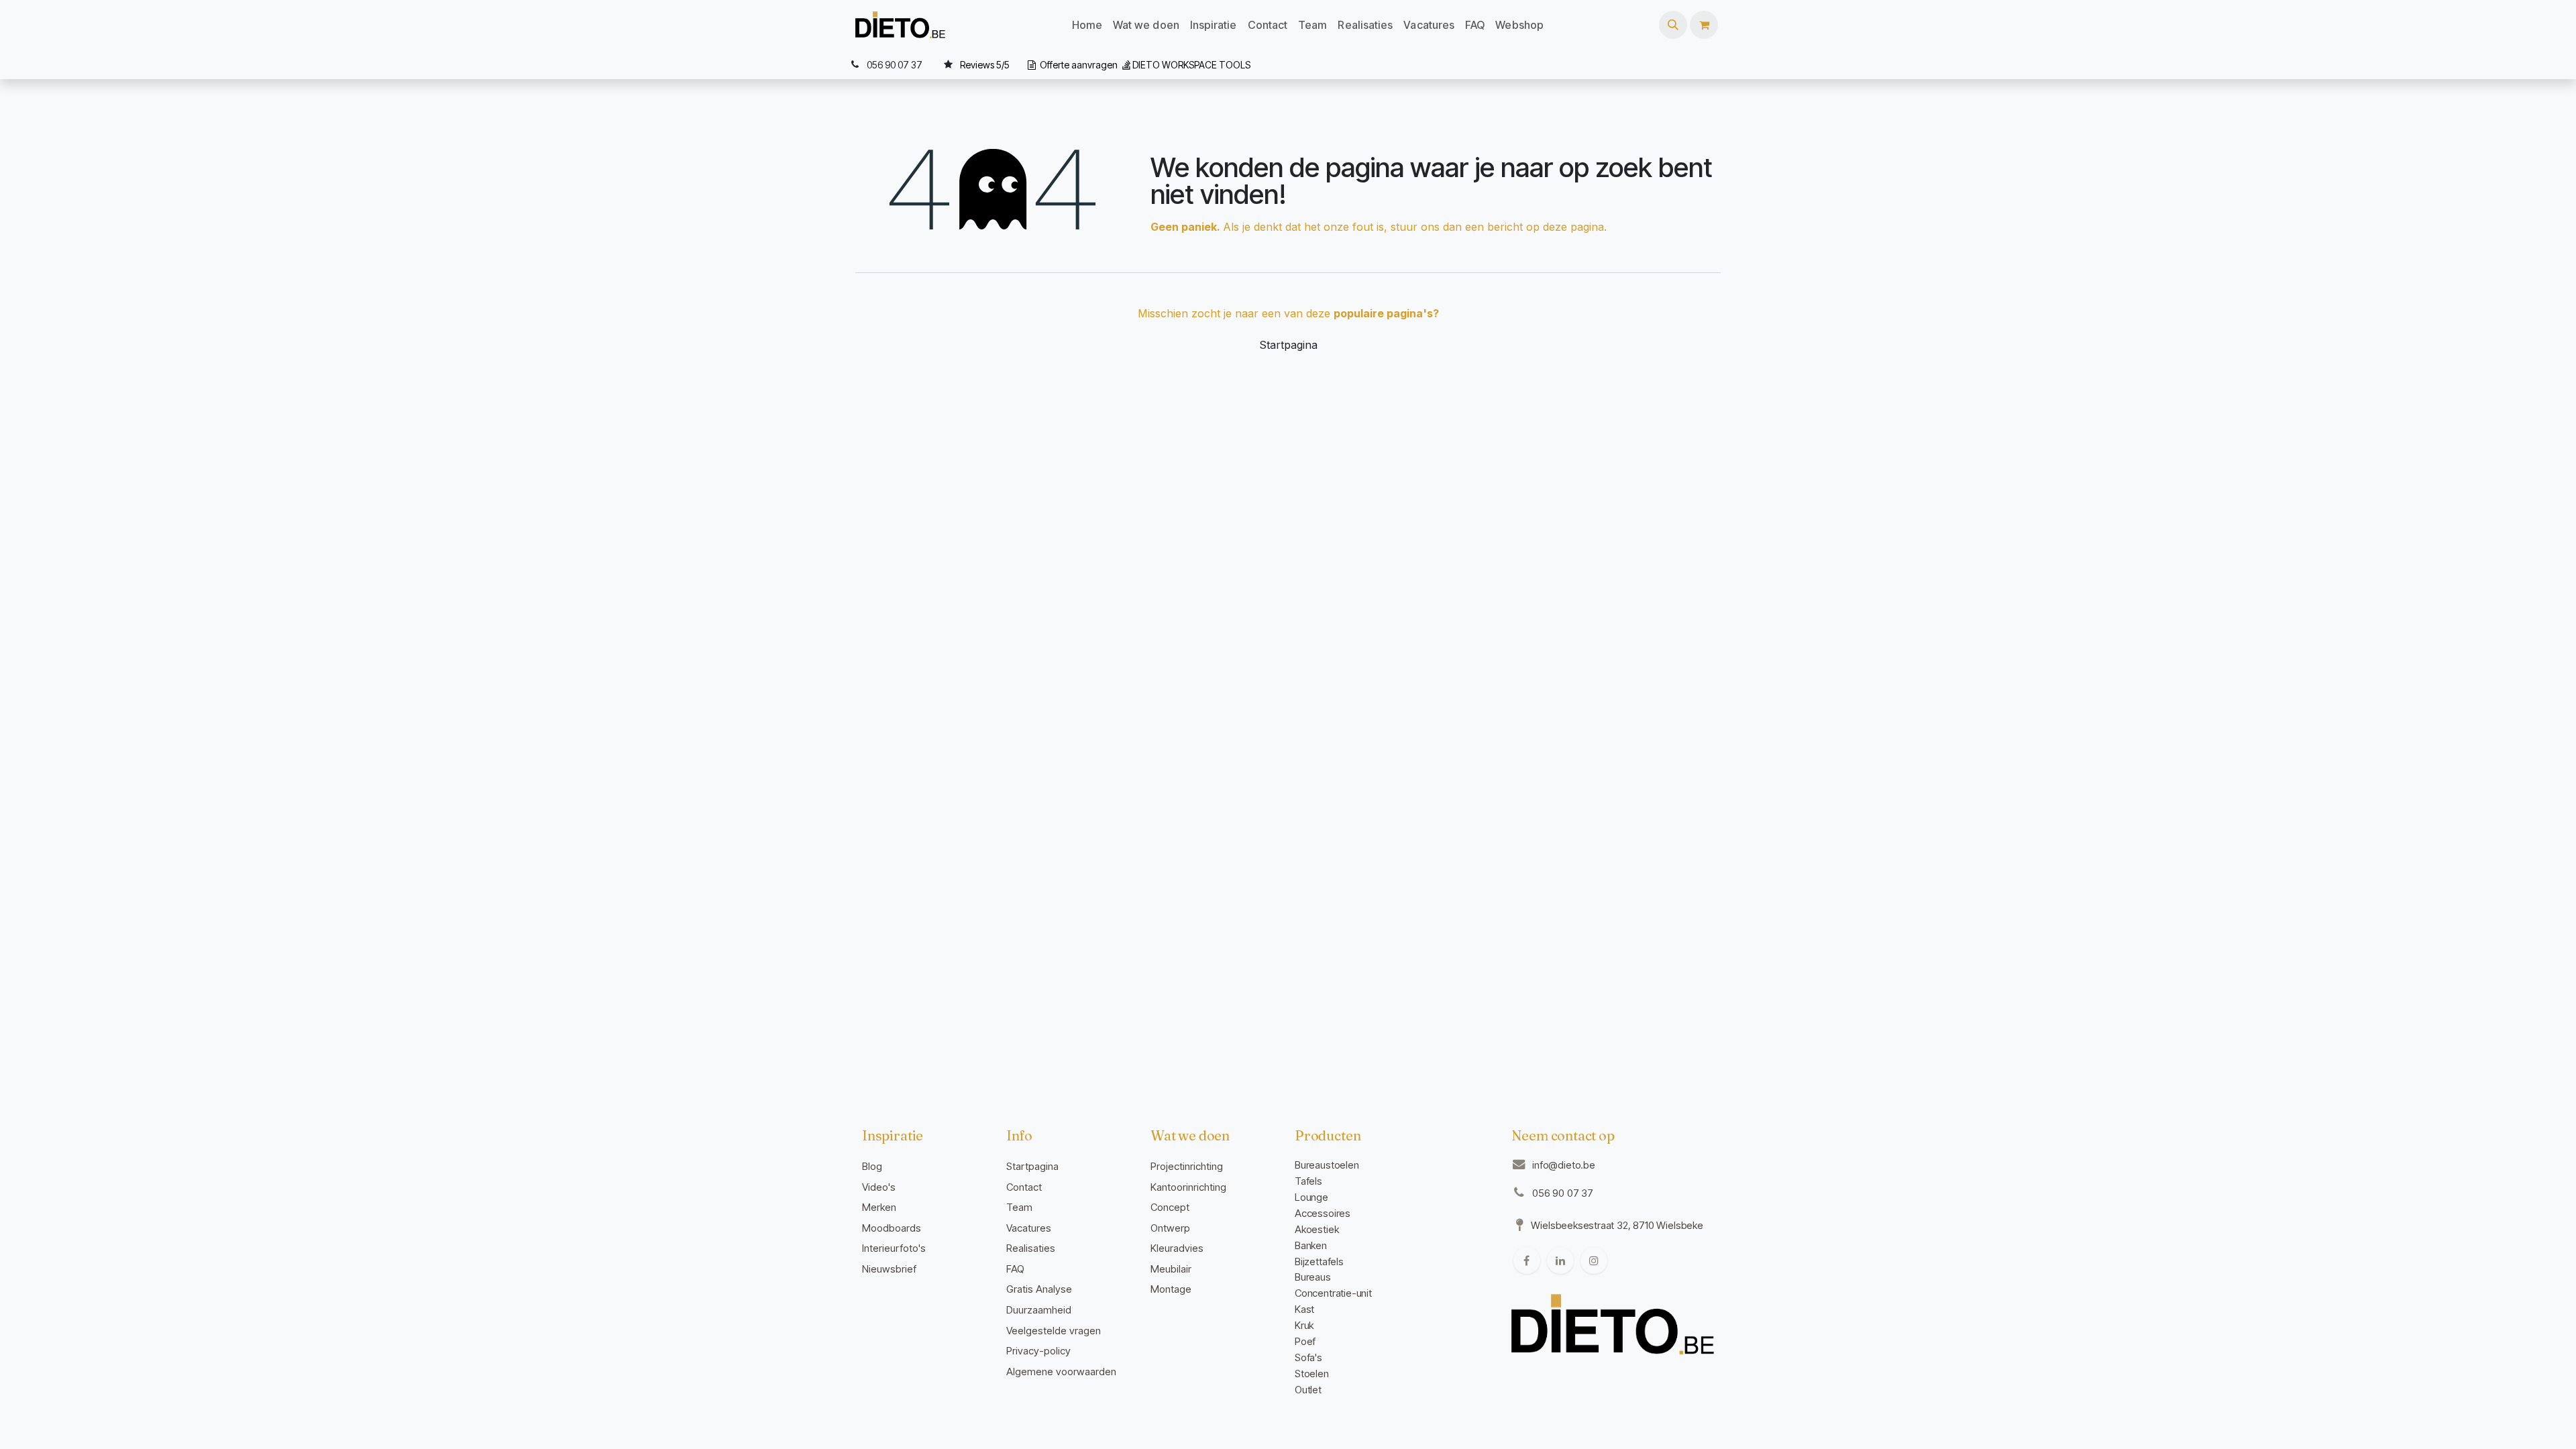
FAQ (1015, 1269)
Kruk (1304, 1325)
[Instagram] (1594, 1260)
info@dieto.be (1564, 1165)
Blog (872, 1166)
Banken (1311, 1245)
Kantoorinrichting (1188, 1187)
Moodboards (892, 1228)
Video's (879, 1187)
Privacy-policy (1038, 1351)
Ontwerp (1170, 1228)
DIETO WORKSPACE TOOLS (1191, 65)
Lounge (1311, 1197)
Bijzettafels (1319, 1262)
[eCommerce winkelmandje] (1704, 25)
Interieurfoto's (894, 1248)
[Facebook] (1527, 1260)
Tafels (1308, 1181)
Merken (879, 1207)
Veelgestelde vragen (1054, 1331)
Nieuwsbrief (889, 1269)
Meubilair (1171, 1269)
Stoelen (1312, 1374)
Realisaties (1031, 1248)
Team (1019, 1207)
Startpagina (1288, 345)
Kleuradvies (1177, 1248)
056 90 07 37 (1563, 1193)
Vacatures (1029, 1228)
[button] (1673, 25)
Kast (1304, 1309)
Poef (1305, 1341)
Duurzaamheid (1039, 1310)
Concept (1170, 1207)
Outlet (1308, 1390)
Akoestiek (1317, 1229)
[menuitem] (1087, 25)
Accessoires (1323, 1213)
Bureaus (1313, 1277)
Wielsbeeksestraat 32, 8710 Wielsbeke (1617, 1225)
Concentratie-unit (1333, 1293)
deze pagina (1573, 227)
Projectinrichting (1187, 1166)
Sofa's (1308, 1357)
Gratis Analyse (1039, 1289)
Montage (1171, 1289)
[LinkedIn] (1560, 1260)
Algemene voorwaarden (1061, 1372)
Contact (1024, 1187)
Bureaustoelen (1327, 1165)
